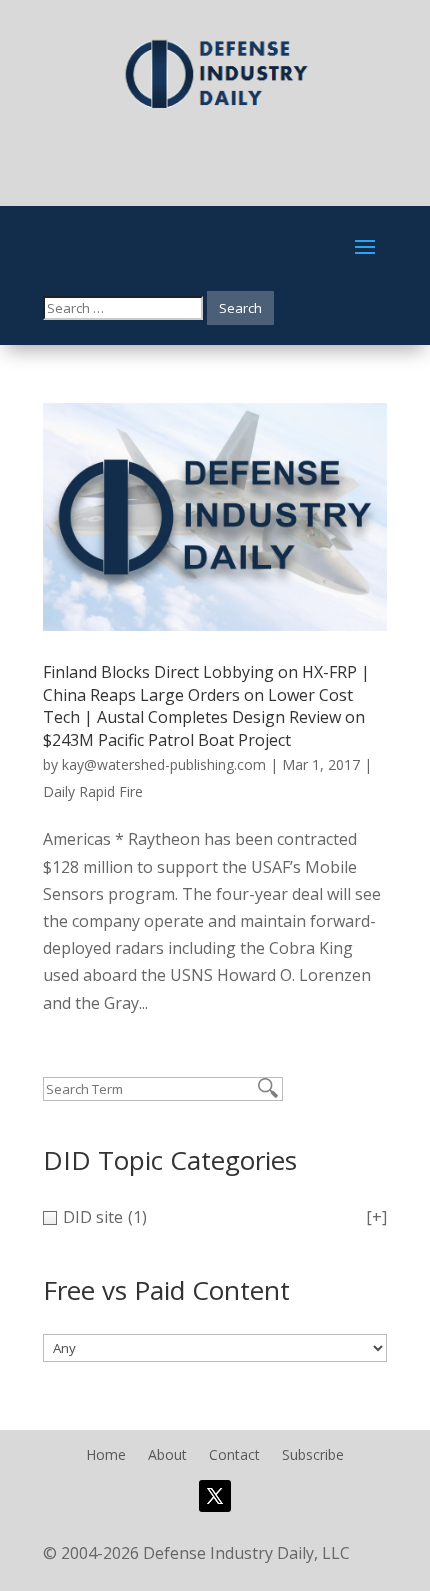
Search (240, 308)
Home (106, 1456)
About (167, 1456)
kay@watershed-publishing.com (164, 764)
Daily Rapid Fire (93, 791)
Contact (234, 1456)
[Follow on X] (215, 1496)
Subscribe (313, 1456)
